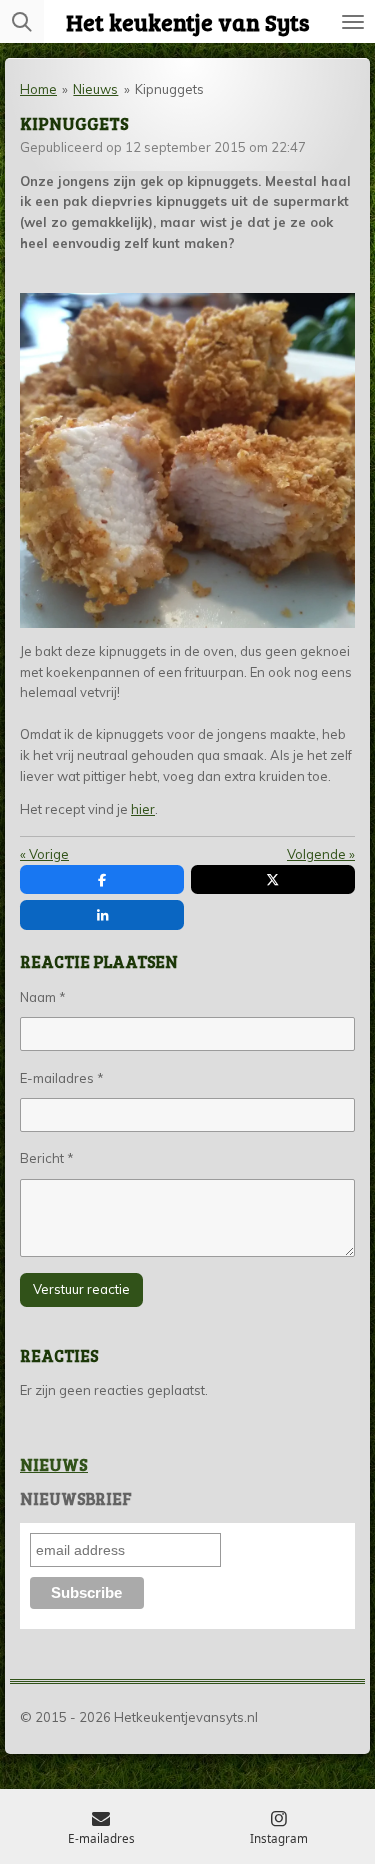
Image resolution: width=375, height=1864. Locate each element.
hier (143, 809)
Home (38, 89)
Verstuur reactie (81, 1289)
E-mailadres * (62, 1078)
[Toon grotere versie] (187, 460)
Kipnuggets (169, 89)
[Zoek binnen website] (22, 21)
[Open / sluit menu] (353, 21)
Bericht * (47, 1158)
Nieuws (95, 89)
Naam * (43, 997)
